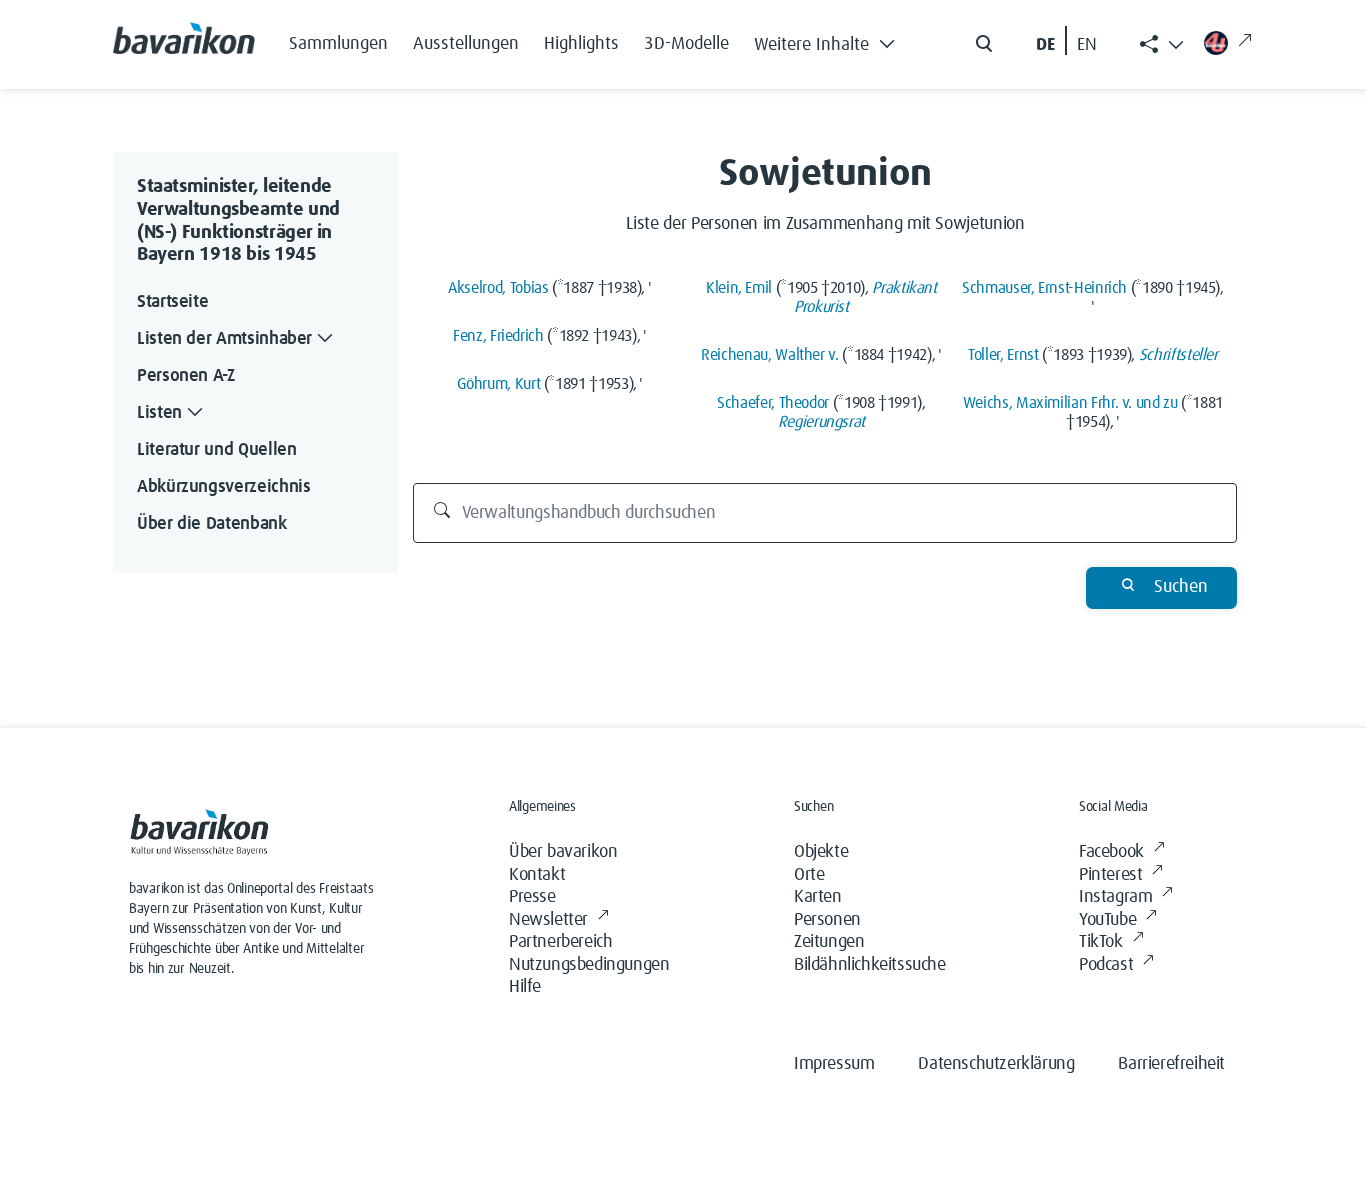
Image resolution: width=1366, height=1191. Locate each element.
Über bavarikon (563, 852)
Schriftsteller (1178, 355)
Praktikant (904, 288)
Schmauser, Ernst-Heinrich (1044, 288)
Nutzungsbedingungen (589, 965)
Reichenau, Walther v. (769, 355)
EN (1087, 45)
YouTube (1107, 920)
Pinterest (1110, 875)
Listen (159, 413)
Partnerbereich (560, 942)
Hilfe (525, 987)
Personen (827, 920)
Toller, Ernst (1003, 355)
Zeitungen (829, 942)
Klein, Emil (739, 288)
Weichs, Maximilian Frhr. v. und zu (1070, 403)
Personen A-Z (186, 376)
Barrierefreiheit (1171, 1064)
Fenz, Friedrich (498, 336)
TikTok (1101, 942)
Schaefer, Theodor (773, 403)
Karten (818, 897)
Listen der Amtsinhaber (224, 339)
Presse (532, 897)
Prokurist (821, 307)
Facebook (1111, 852)
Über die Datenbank (212, 524)
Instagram (1115, 897)
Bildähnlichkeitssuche (870, 965)
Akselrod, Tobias (498, 288)
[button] (830, 40)
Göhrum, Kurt (499, 384)
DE (1045, 45)
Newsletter (548, 920)
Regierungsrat (821, 422)
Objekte (821, 852)
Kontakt (537, 875)
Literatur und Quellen (216, 450)
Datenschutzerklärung (996, 1064)
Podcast (1106, 965)
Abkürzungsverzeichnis (223, 487)
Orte (809, 875)
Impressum (834, 1064)
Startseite (172, 302)
